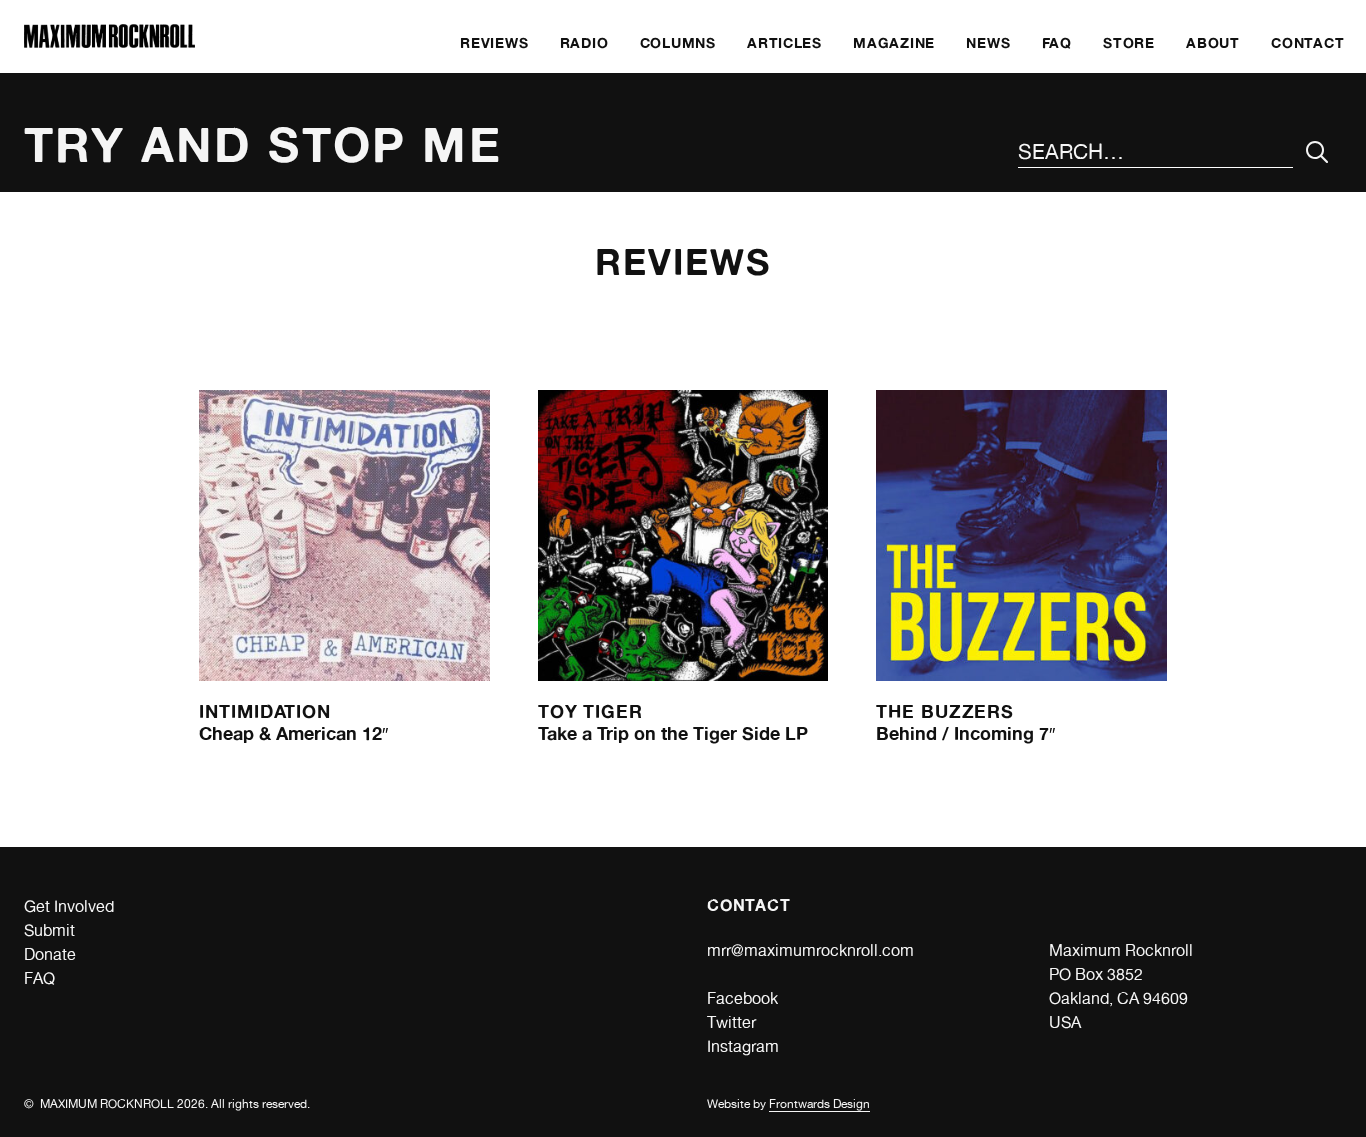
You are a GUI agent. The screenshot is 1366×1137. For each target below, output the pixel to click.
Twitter (731, 1022)
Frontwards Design (819, 1104)
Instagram (743, 1046)
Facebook (742, 998)
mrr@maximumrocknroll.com (810, 950)
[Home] (109, 42)
